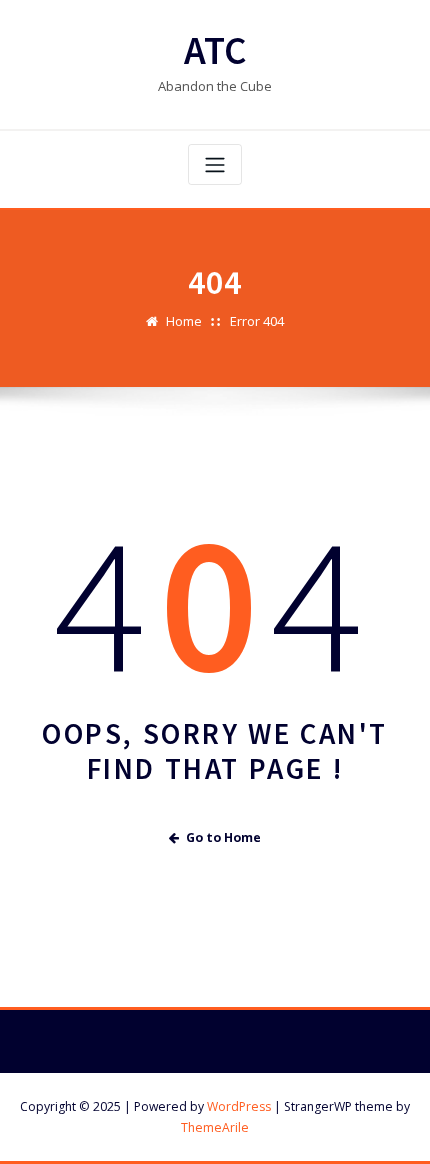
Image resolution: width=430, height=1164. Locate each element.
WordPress (239, 1106)
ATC (215, 50)
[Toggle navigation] (215, 164)
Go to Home (223, 837)
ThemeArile (215, 1127)
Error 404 (257, 321)
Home (184, 321)
